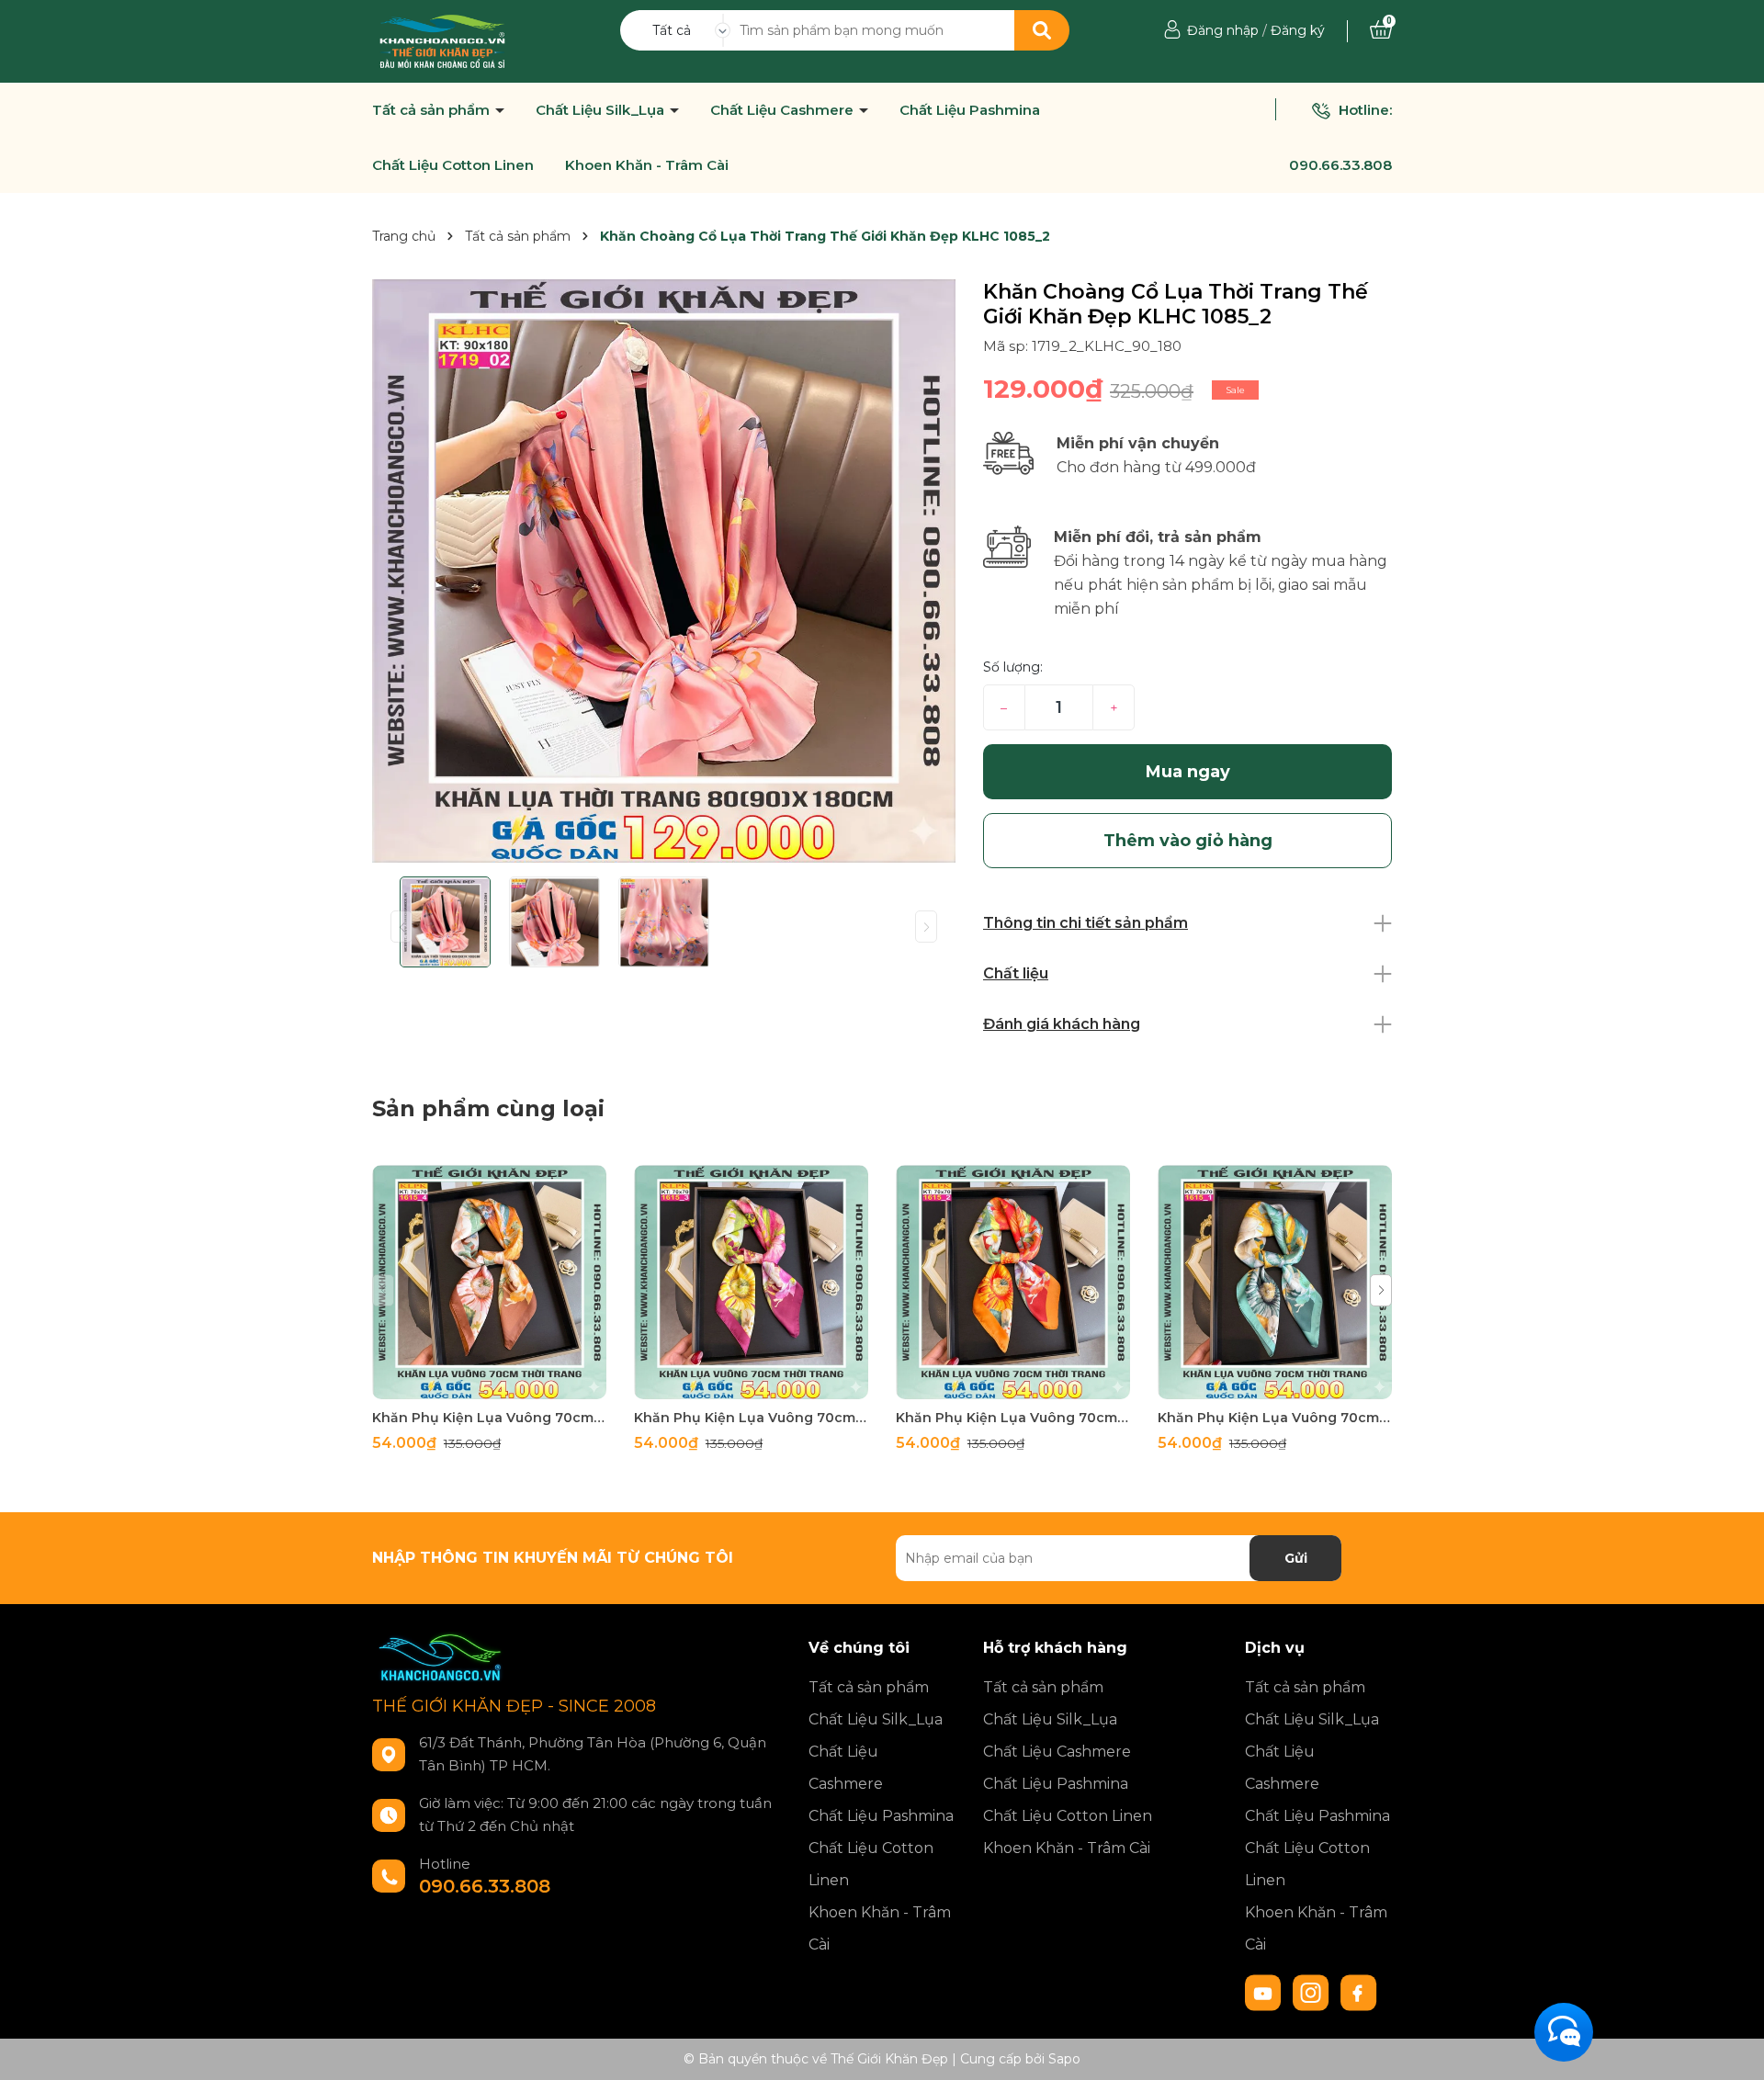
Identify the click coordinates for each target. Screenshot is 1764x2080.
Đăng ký (1298, 30)
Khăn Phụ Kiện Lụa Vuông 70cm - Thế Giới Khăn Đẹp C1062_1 (1275, 1418)
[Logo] (442, 40)
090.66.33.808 (1340, 165)
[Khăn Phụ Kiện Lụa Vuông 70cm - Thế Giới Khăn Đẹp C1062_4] (489, 1282)
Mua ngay (1188, 772)
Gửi (1296, 1558)
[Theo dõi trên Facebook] (1359, 1992)
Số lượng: (1013, 667)
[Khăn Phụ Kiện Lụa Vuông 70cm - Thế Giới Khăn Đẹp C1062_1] (1275, 1282)
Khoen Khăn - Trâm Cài (647, 165)
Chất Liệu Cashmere (784, 110)
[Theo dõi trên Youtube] (1265, 1992)
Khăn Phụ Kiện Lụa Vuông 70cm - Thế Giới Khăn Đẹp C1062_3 (751, 1418)
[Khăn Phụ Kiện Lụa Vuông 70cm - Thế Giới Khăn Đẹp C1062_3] (751, 1282)
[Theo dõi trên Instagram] (1313, 1992)
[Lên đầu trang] (1732, 2048)
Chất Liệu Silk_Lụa (602, 110)
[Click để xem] (664, 571)
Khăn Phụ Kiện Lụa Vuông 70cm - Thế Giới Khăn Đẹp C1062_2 (1013, 1418)
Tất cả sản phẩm (433, 110)
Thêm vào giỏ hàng (501, 1383)
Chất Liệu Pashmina (970, 110)
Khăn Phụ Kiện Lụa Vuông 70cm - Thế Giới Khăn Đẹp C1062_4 (489, 1418)
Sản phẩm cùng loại (488, 1108)
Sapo (1064, 2059)
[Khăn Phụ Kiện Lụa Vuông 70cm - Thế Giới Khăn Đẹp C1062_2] (1013, 1282)
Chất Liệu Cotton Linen (453, 165)
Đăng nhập (1223, 30)
